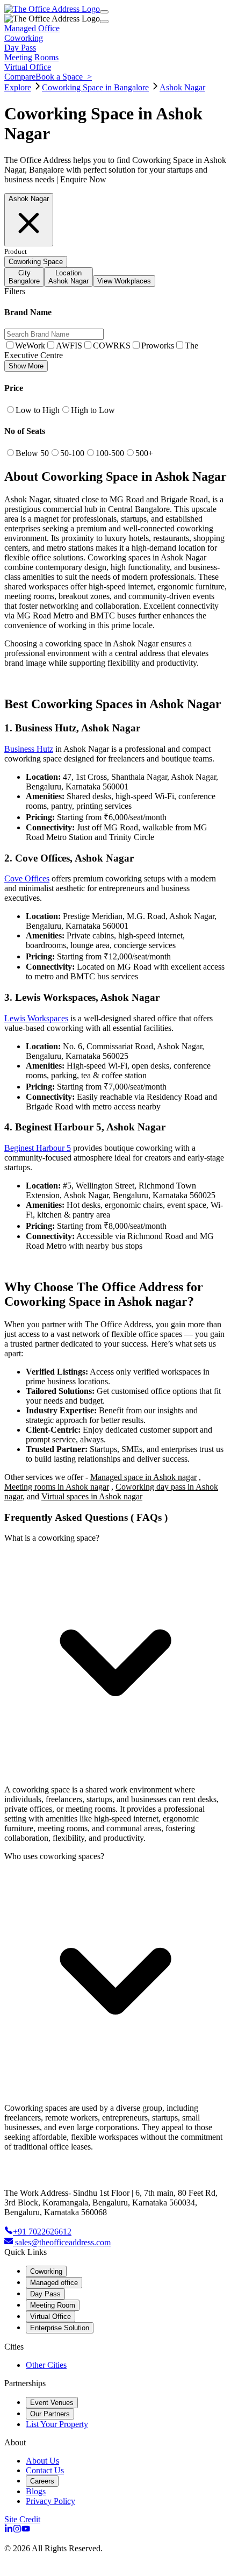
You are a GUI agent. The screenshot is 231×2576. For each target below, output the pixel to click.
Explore (18, 87)
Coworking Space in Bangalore (95, 87)
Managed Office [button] (32, 28)
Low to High (38, 410)
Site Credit (22, 2519)
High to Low (93, 410)
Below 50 (32, 453)
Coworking (46, 2271)
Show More (26, 366)
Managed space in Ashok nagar (143, 1477)
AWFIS (69, 346)
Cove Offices (27, 878)
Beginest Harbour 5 (38, 1148)
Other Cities (46, 2365)
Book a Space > (64, 77)
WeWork (30, 346)
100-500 (110, 453)
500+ (144, 453)
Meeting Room (53, 2305)
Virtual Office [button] (28, 67)
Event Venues (52, 2403)
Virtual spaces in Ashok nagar (92, 1496)
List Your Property (57, 2424)
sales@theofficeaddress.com (63, 2242)
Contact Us (45, 2470)
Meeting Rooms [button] (31, 57)
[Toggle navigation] (104, 12)
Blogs (36, 2491)
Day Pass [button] (20, 48)
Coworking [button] (24, 38)
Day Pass (45, 2294)
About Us (42, 2461)
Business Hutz (29, 749)
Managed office (54, 2283)
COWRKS (112, 346)
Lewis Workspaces (36, 1018)
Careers (42, 2481)
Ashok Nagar (182, 87)
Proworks (158, 346)
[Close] (104, 22)
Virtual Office (50, 2317)
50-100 (72, 453)
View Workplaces (124, 281)
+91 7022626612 (42, 2232)
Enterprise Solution (60, 2328)
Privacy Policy (50, 2501)
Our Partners (50, 2414)
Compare (20, 77)
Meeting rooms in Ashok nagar (57, 1487)
